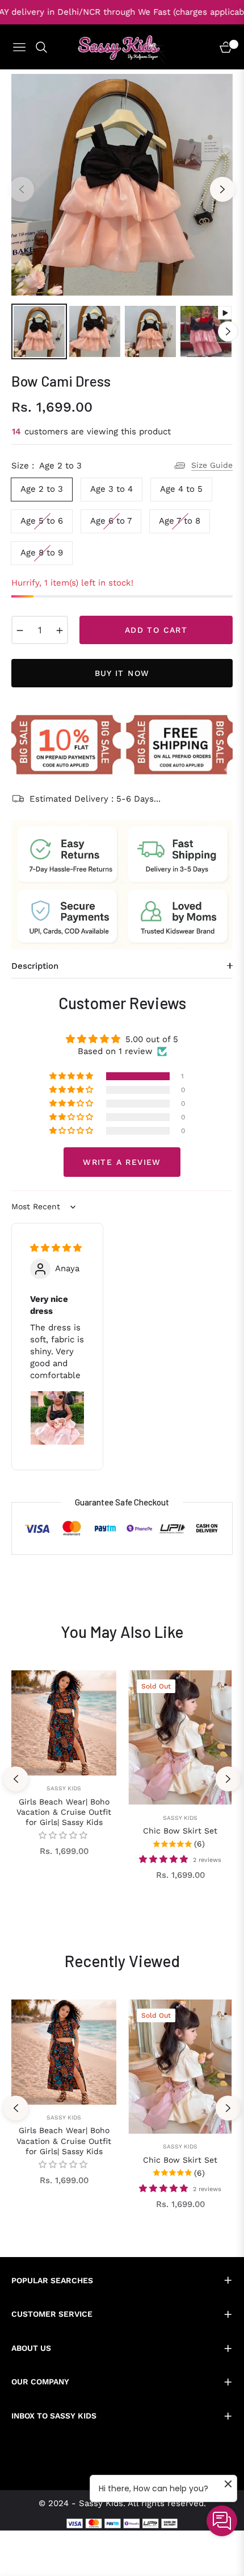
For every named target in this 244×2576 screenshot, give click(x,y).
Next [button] (222, 189)
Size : (47, 466)
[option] (122, 185)
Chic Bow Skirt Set (180, 1831)
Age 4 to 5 (181, 489)
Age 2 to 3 (42, 489)
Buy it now (122, 673)
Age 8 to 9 (42, 553)
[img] (56, 1248)
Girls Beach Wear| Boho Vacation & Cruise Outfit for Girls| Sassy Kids (64, 1812)
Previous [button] (22, 189)
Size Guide (212, 465)
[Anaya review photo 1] (57, 1418)
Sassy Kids (64, 1788)
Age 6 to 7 (111, 521)
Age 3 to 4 (112, 489)
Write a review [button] (122, 1162)
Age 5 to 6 (42, 521)
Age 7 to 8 (180, 521)
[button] (72, 1076)
